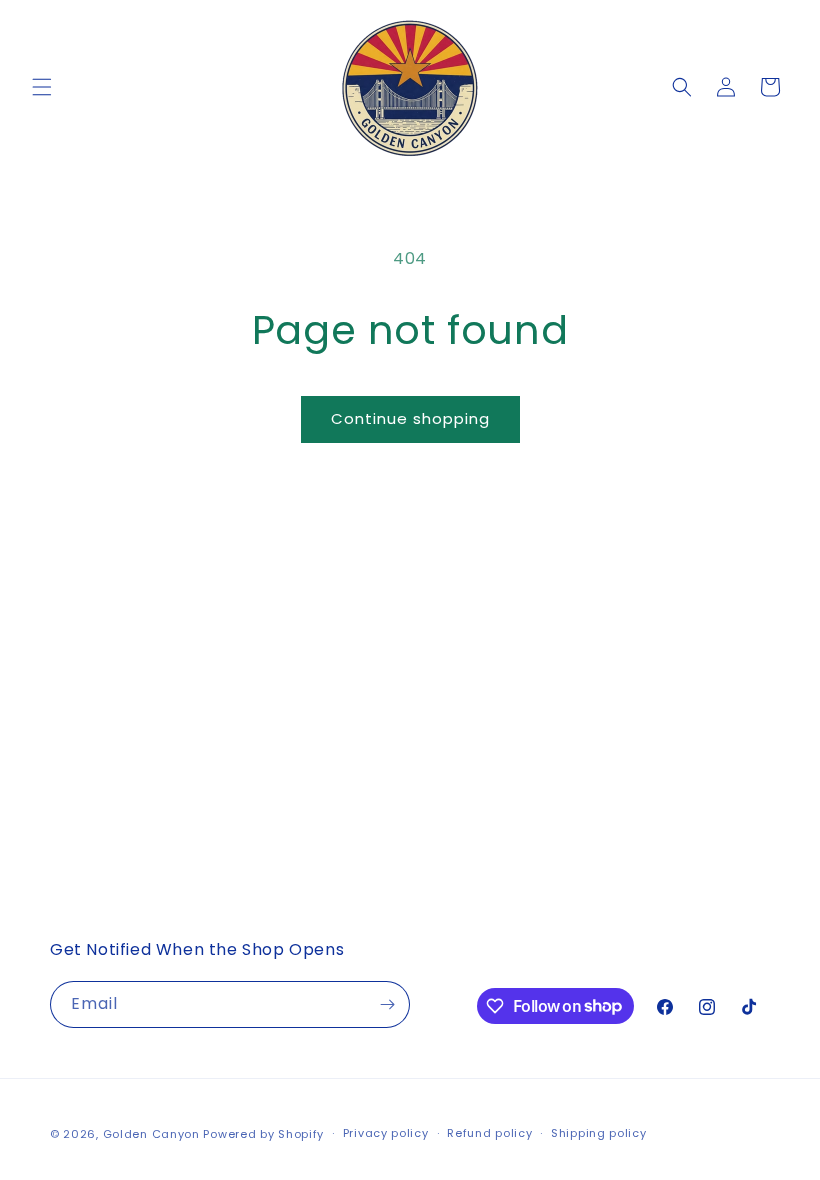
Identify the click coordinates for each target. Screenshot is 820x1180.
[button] (42, 87)
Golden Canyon (151, 1134)
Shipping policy (599, 1133)
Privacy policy (386, 1133)
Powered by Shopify (263, 1134)
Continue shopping (410, 418)
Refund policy (489, 1133)
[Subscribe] (387, 1004)
